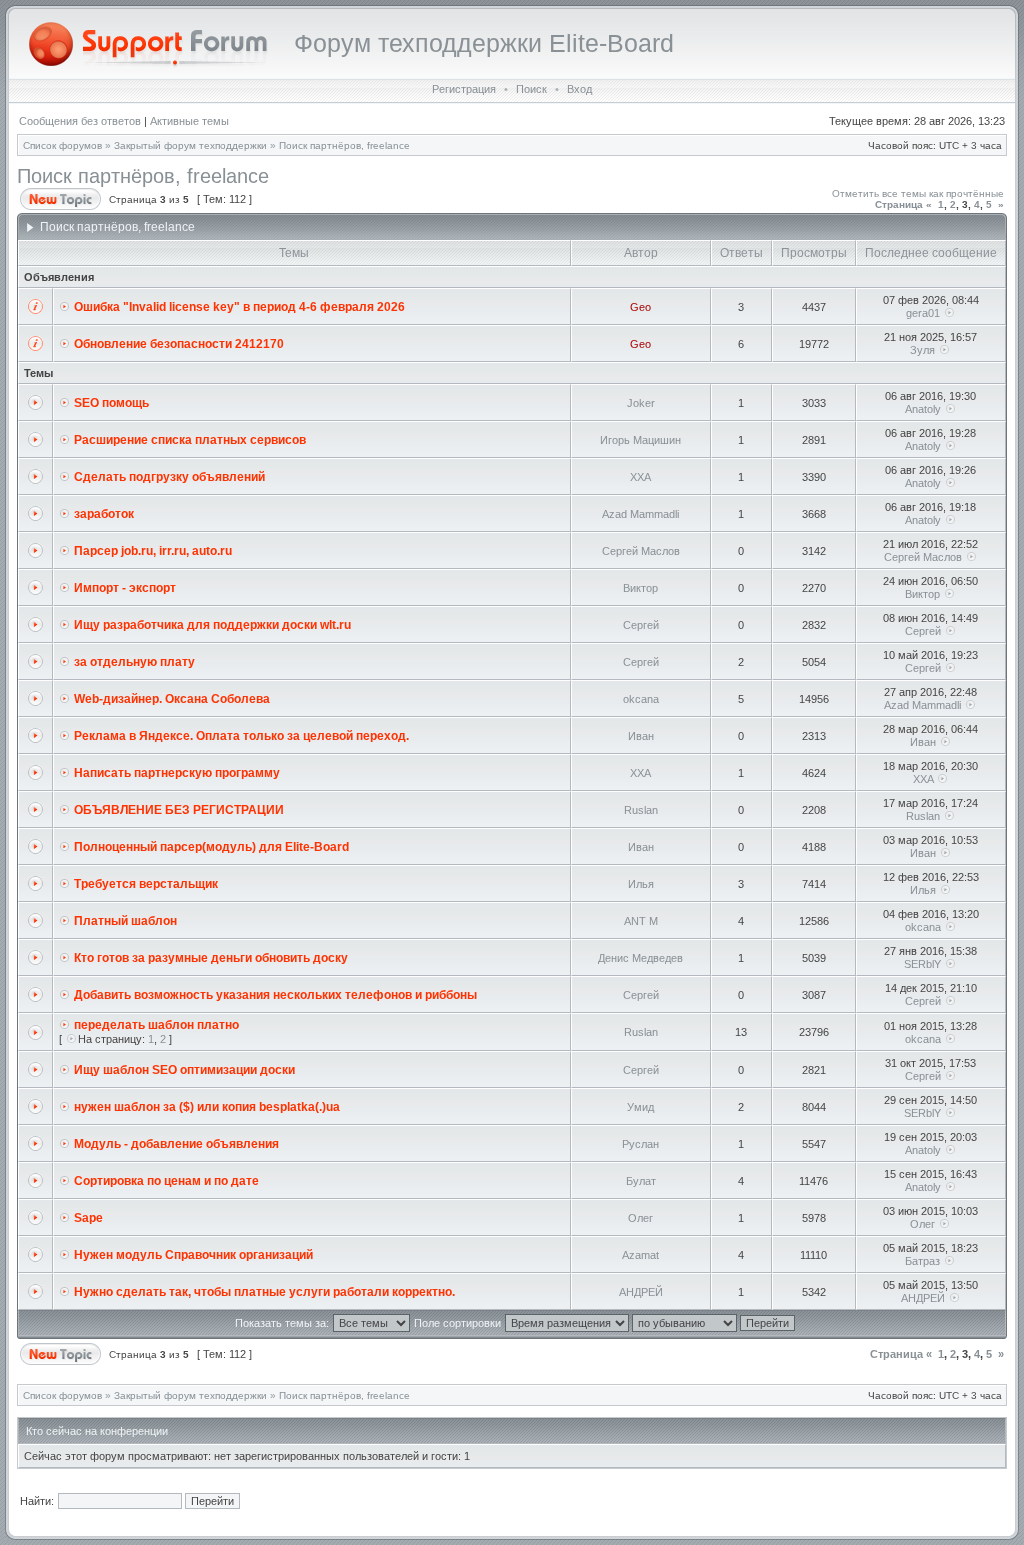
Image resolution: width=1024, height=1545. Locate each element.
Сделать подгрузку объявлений (169, 477)
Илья (641, 884)
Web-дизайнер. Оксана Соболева (172, 699)
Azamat (640, 1255)
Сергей (641, 625)
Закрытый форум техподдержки (190, 145)
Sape (88, 1218)
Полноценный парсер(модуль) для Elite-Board (211, 847)
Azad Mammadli (640, 514)
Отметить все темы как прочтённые (918, 193)
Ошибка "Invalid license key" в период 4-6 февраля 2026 (239, 307)
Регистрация (464, 89)
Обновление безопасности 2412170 (179, 344)
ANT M (641, 921)
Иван (641, 736)
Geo (640, 307)
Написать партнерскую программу (177, 773)
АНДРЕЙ (641, 1292)
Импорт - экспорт (125, 588)
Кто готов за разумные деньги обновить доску (211, 958)
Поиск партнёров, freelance (344, 145)
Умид (640, 1107)
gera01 (923, 313)
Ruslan (641, 810)
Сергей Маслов (641, 551)
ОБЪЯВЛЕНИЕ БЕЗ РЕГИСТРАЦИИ (179, 810)
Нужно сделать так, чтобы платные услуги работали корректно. (264, 1292)
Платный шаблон (125, 921)
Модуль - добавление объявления (176, 1144)
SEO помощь (111, 403)
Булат (641, 1181)
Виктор (640, 588)
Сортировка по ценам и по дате (166, 1181)
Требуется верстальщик (146, 884)
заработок (104, 514)
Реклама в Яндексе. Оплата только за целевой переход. (241, 736)
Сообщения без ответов (80, 121)
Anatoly (923, 409)
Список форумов (62, 145)
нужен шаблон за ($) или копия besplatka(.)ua (207, 1107)
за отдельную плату (134, 662)
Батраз (922, 1261)
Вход (579, 89)
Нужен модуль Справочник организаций (193, 1255)
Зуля (922, 350)
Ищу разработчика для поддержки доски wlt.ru (212, 625)
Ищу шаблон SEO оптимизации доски (184, 1070)
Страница (899, 204)
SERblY (922, 964)
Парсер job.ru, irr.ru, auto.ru (153, 551)
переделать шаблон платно (156, 1025)
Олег (640, 1218)
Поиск (531, 89)
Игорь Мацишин (640, 440)
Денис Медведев (640, 958)
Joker (641, 403)
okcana (641, 699)
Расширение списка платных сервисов (190, 440)
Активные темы (189, 121)
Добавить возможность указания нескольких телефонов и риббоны (275, 995)
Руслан (640, 1144)
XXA (640, 477)
